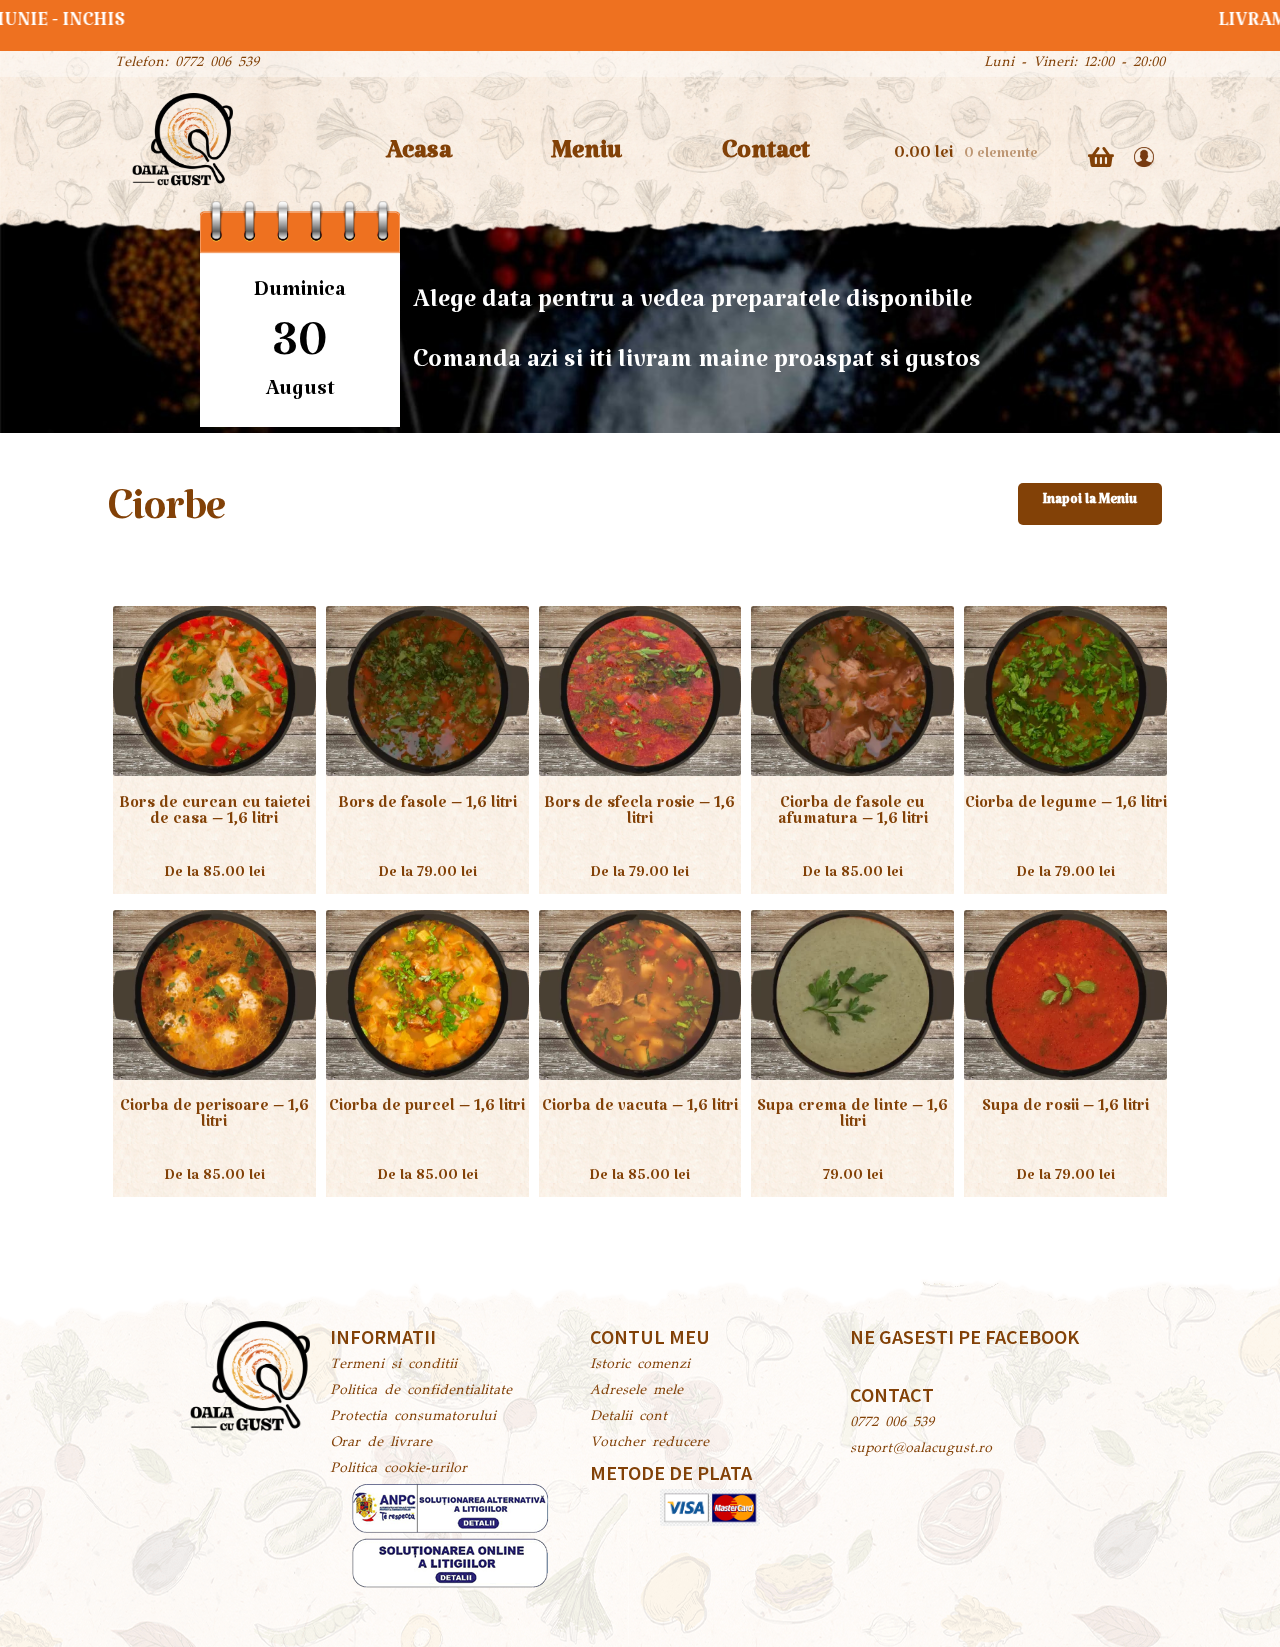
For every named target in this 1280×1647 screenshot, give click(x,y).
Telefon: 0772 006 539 (187, 63)
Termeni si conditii (393, 1365)
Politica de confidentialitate (421, 1391)
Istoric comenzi (640, 1365)
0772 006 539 (892, 1423)
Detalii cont (628, 1417)
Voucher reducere (649, 1443)
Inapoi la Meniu (1090, 503)
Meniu (586, 157)
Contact (766, 157)
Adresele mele (636, 1391)
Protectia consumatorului (413, 1417)
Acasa (419, 157)
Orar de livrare (381, 1443)
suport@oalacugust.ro (921, 1449)
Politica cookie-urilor (398, 1469)
